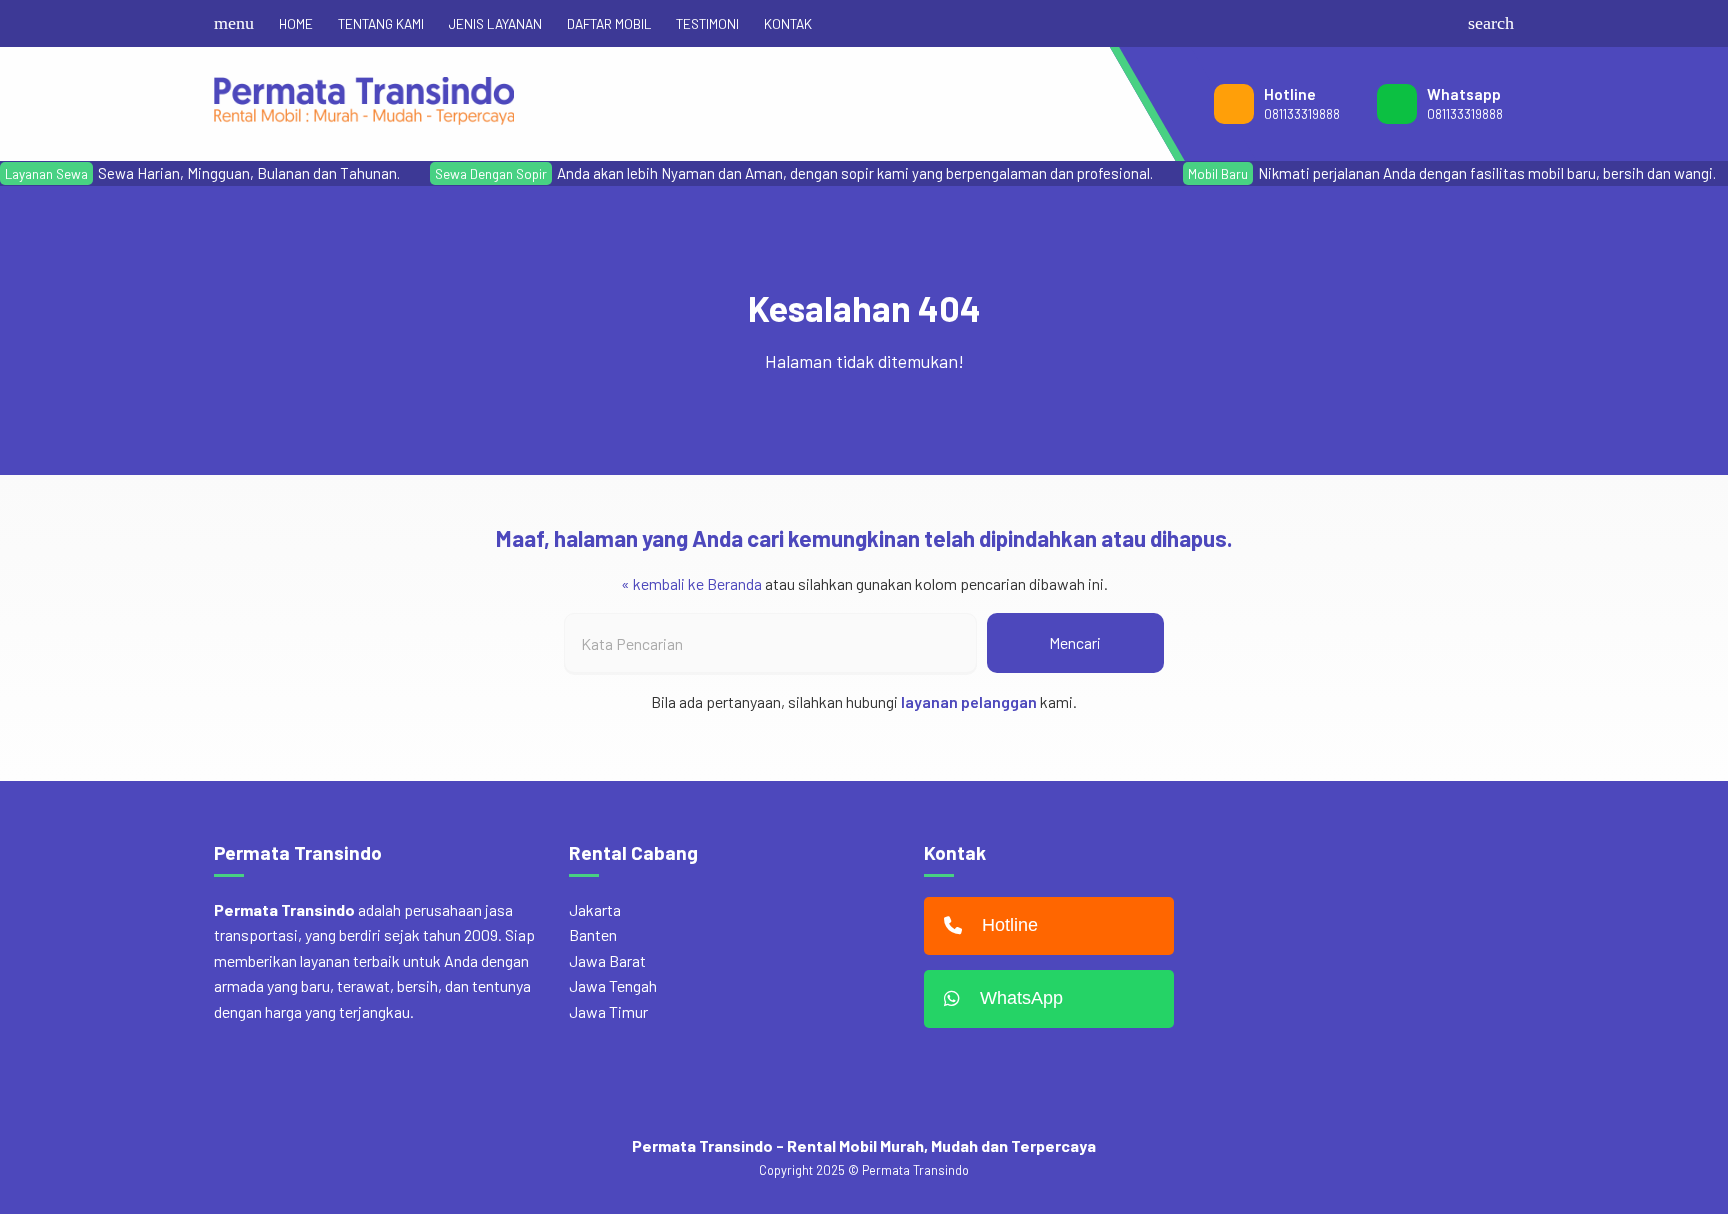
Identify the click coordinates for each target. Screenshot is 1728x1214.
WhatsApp (1021, 998)
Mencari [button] (1075, 642)
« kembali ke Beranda (691, 583)
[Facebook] (1346, 23)
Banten (593, 934)
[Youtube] (1410, 23)
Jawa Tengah (613, 985)
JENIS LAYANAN (495, 23)
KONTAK (788, 23)
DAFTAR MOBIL (609, 23)
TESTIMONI (707, 23)
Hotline (1010, 925)
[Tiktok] (1442, 23)
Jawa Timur (608, 1011)
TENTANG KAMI (381, 23)
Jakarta (595, 909)
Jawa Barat (607, 960)
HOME (296, 23)
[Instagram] (1378, 23)
